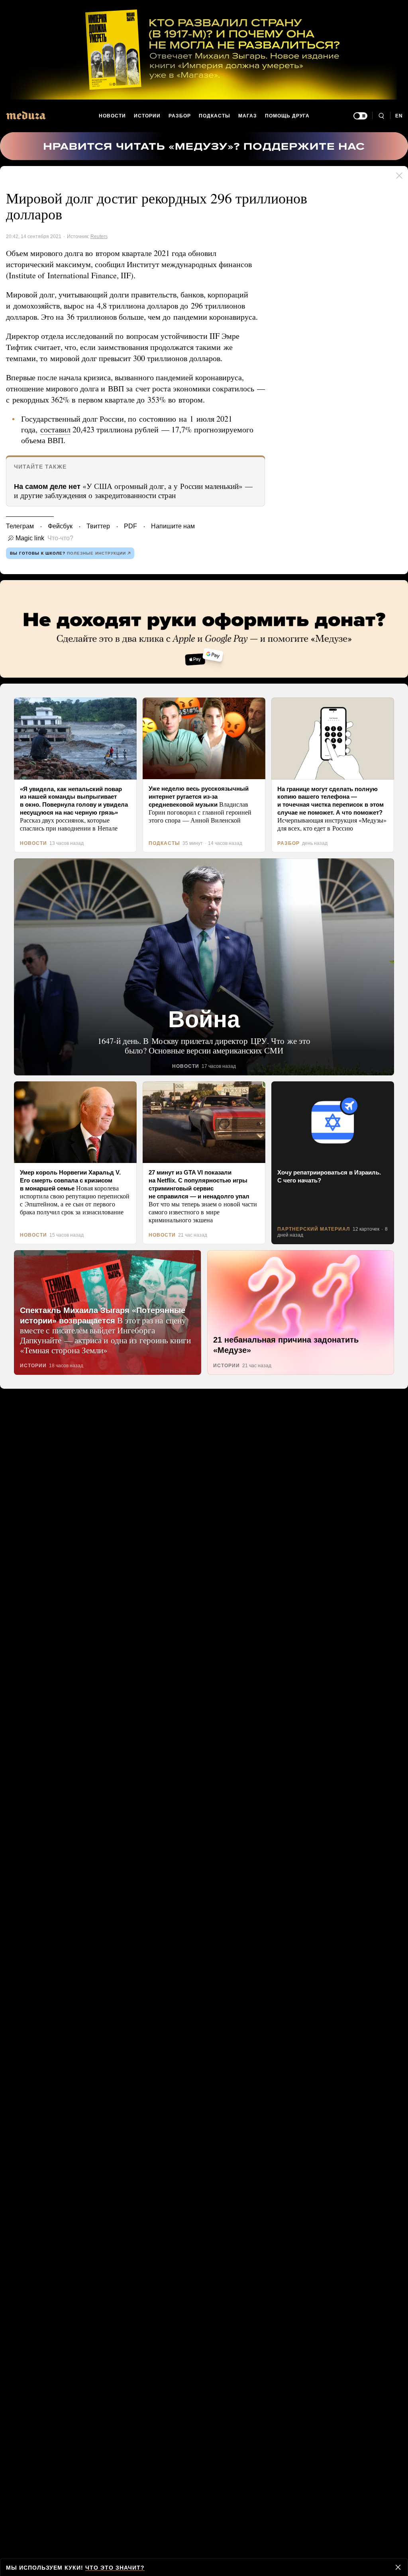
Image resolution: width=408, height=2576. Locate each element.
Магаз (247, 116)
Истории (148, 116)
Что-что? (58, 549)
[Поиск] (381, 116)
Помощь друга (287, 116)
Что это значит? (112, 2567)
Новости (113, 116)
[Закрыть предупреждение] (398, 2567)
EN (399, 116)
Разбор (180, 116)
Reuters (97, 236)
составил (55, 440)
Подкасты (215, 116)
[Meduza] (26, 115)
